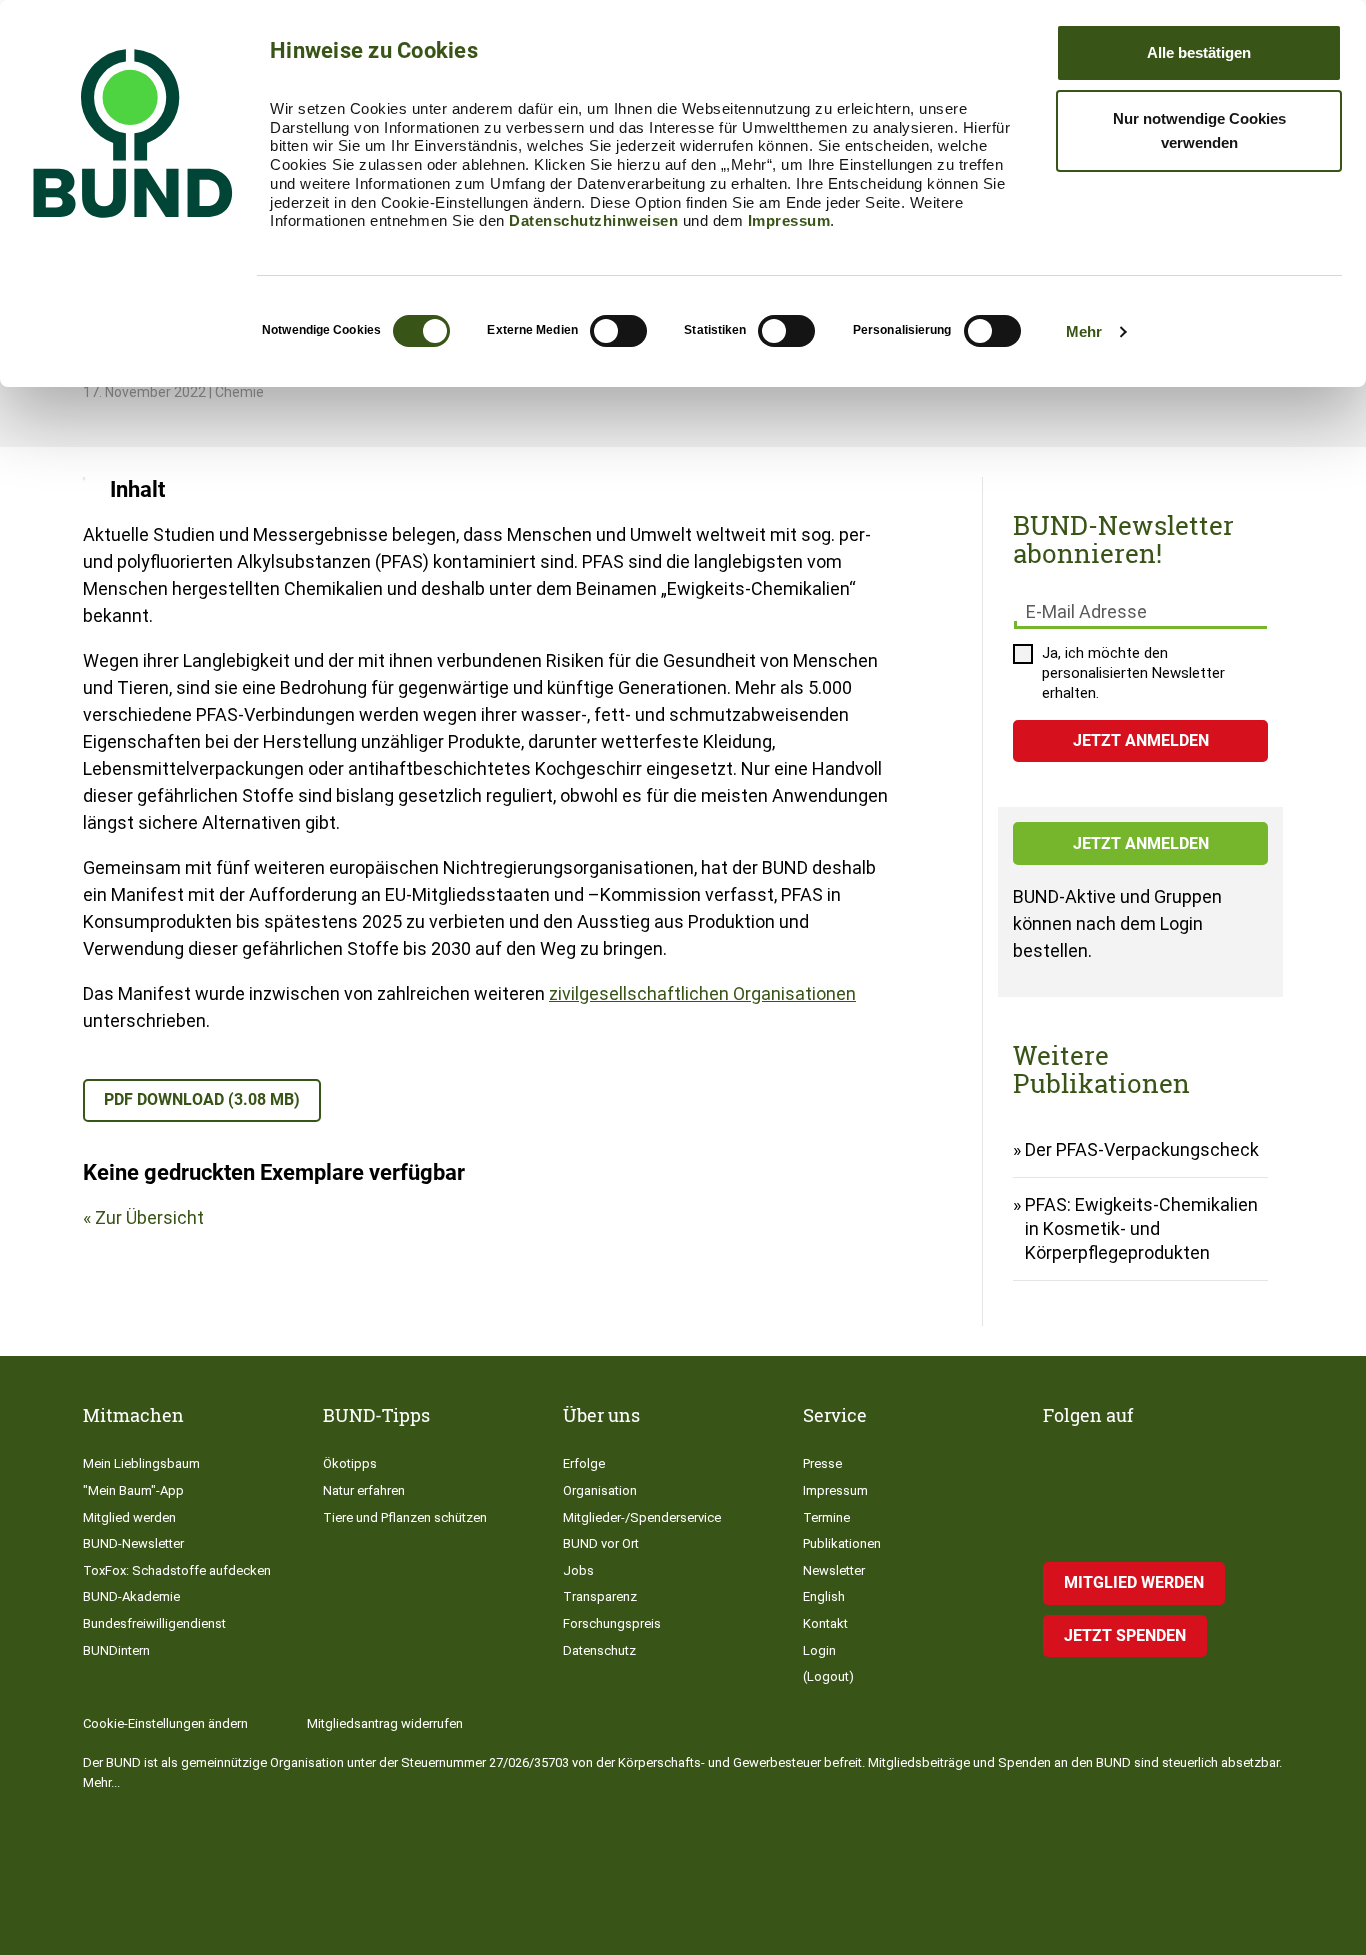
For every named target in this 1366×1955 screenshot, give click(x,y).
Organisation (600, 1490)
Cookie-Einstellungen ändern (165, 1723)
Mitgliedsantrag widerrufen (385, 1723)
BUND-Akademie (131, 1596)
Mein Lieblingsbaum (141, 1463)
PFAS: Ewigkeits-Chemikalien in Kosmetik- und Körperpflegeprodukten (1141, 1228)
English (824, 1596)
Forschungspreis (612, 1623)
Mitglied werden (129, 1517)
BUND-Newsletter (133, 1543)
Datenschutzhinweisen (593, 220)
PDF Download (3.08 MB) (202, 1099)
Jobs (578, 1570)
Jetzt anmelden (1141, 843)
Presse (822, 1463)
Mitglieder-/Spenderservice (642, 1517)
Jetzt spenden (1125, 1635)
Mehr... (101, 1782)
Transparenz (600, 1596)
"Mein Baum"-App (133, 1490)
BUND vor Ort (601, 1543)
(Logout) (828, 1676)
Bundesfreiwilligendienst (154, 1623)
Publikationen (842, 1543)
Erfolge (584, 1463)
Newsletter (834, 1570)
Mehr (1084, 331)
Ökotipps (350, 1463)
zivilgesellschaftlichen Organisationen (702, 993)
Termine (826, 1517)
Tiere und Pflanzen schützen (405, 1517)
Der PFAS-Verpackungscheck (1142, 1149)
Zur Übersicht (149, 1217)
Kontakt (825, 1623)
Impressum (789, 220)
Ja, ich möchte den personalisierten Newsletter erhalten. (1133, 673)
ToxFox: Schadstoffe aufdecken (177, 1570)
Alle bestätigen (1199, 52)
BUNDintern (116, 1650)
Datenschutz (599, 1650)
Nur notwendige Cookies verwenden (1199, 130)
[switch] (618, 331)
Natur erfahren (364, 1490)
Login (819, 1650)
